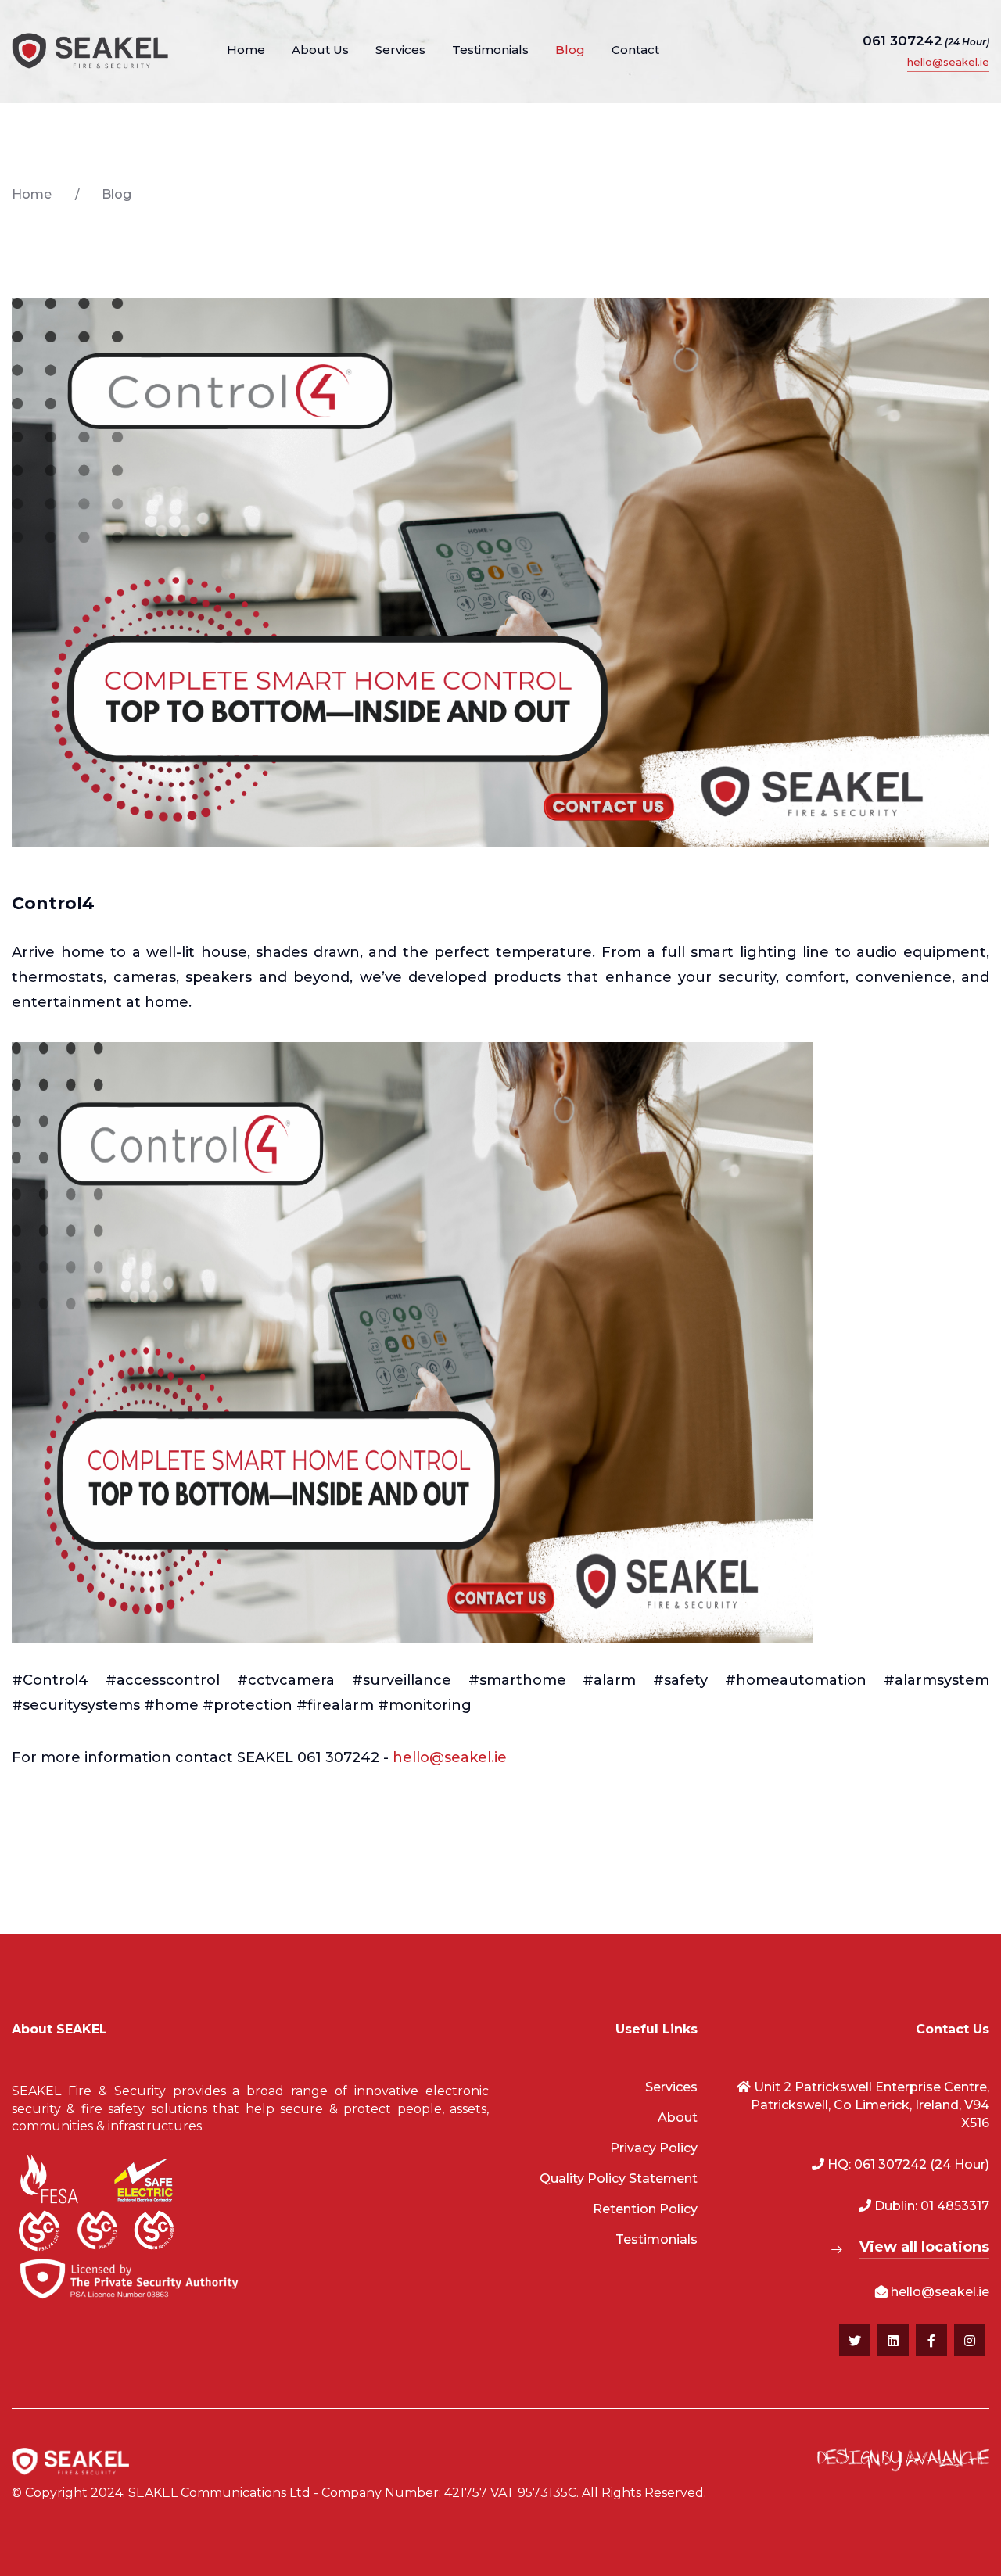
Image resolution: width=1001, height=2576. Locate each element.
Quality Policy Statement (619, 2178)
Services (400, 50)
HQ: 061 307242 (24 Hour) (907, 2164)
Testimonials (490, 50)
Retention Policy (645, 2209)
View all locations (924, 2247)
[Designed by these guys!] (903, 2461)
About (678, 2117)
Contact (635, 50)
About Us (320, 50)
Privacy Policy (654, 2148)
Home (246, 50)
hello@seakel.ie (948, 62)
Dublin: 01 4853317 (930, 2206)
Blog (570, 50)
